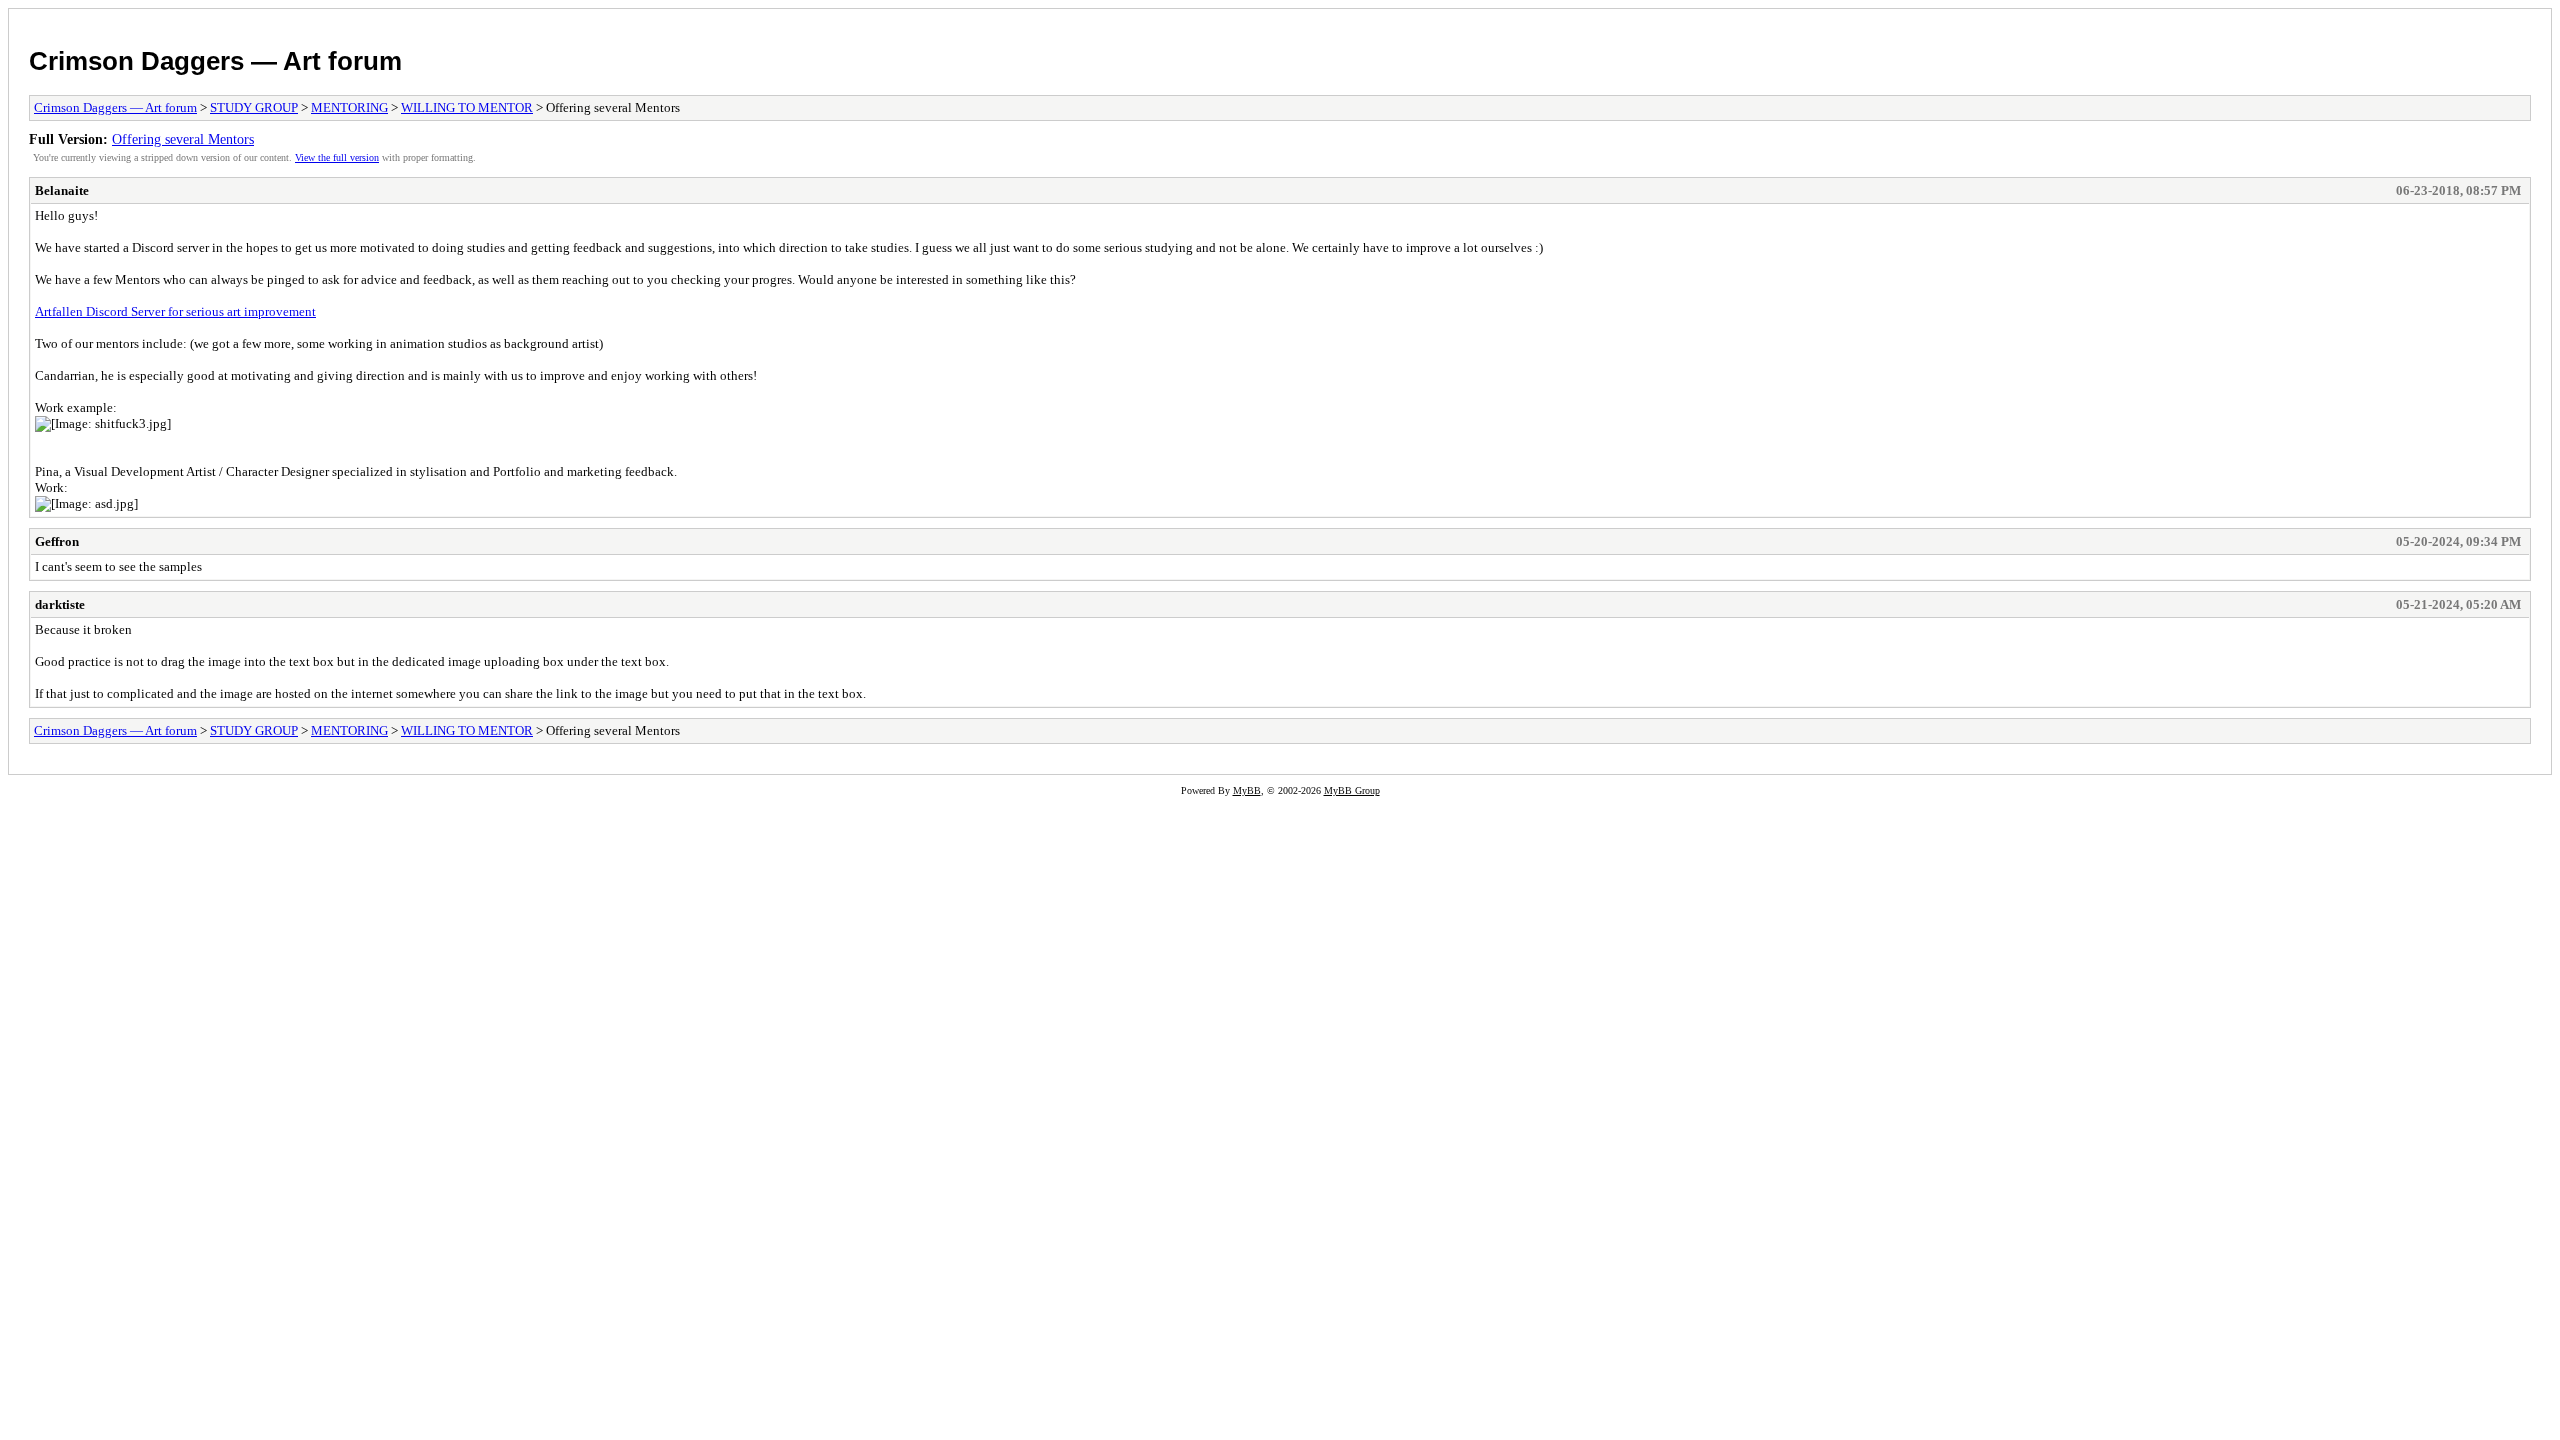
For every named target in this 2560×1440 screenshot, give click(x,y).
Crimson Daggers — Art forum (215, 61)
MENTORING (349, 107)
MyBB (1247, 790)
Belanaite (62, 190)
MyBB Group (1352, 790)
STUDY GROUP (254, 107)
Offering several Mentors (183, 139)
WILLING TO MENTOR (467, 107)
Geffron (57, 541)
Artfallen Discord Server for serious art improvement (175, 311)
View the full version (337, 157)
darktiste (60, 604)
